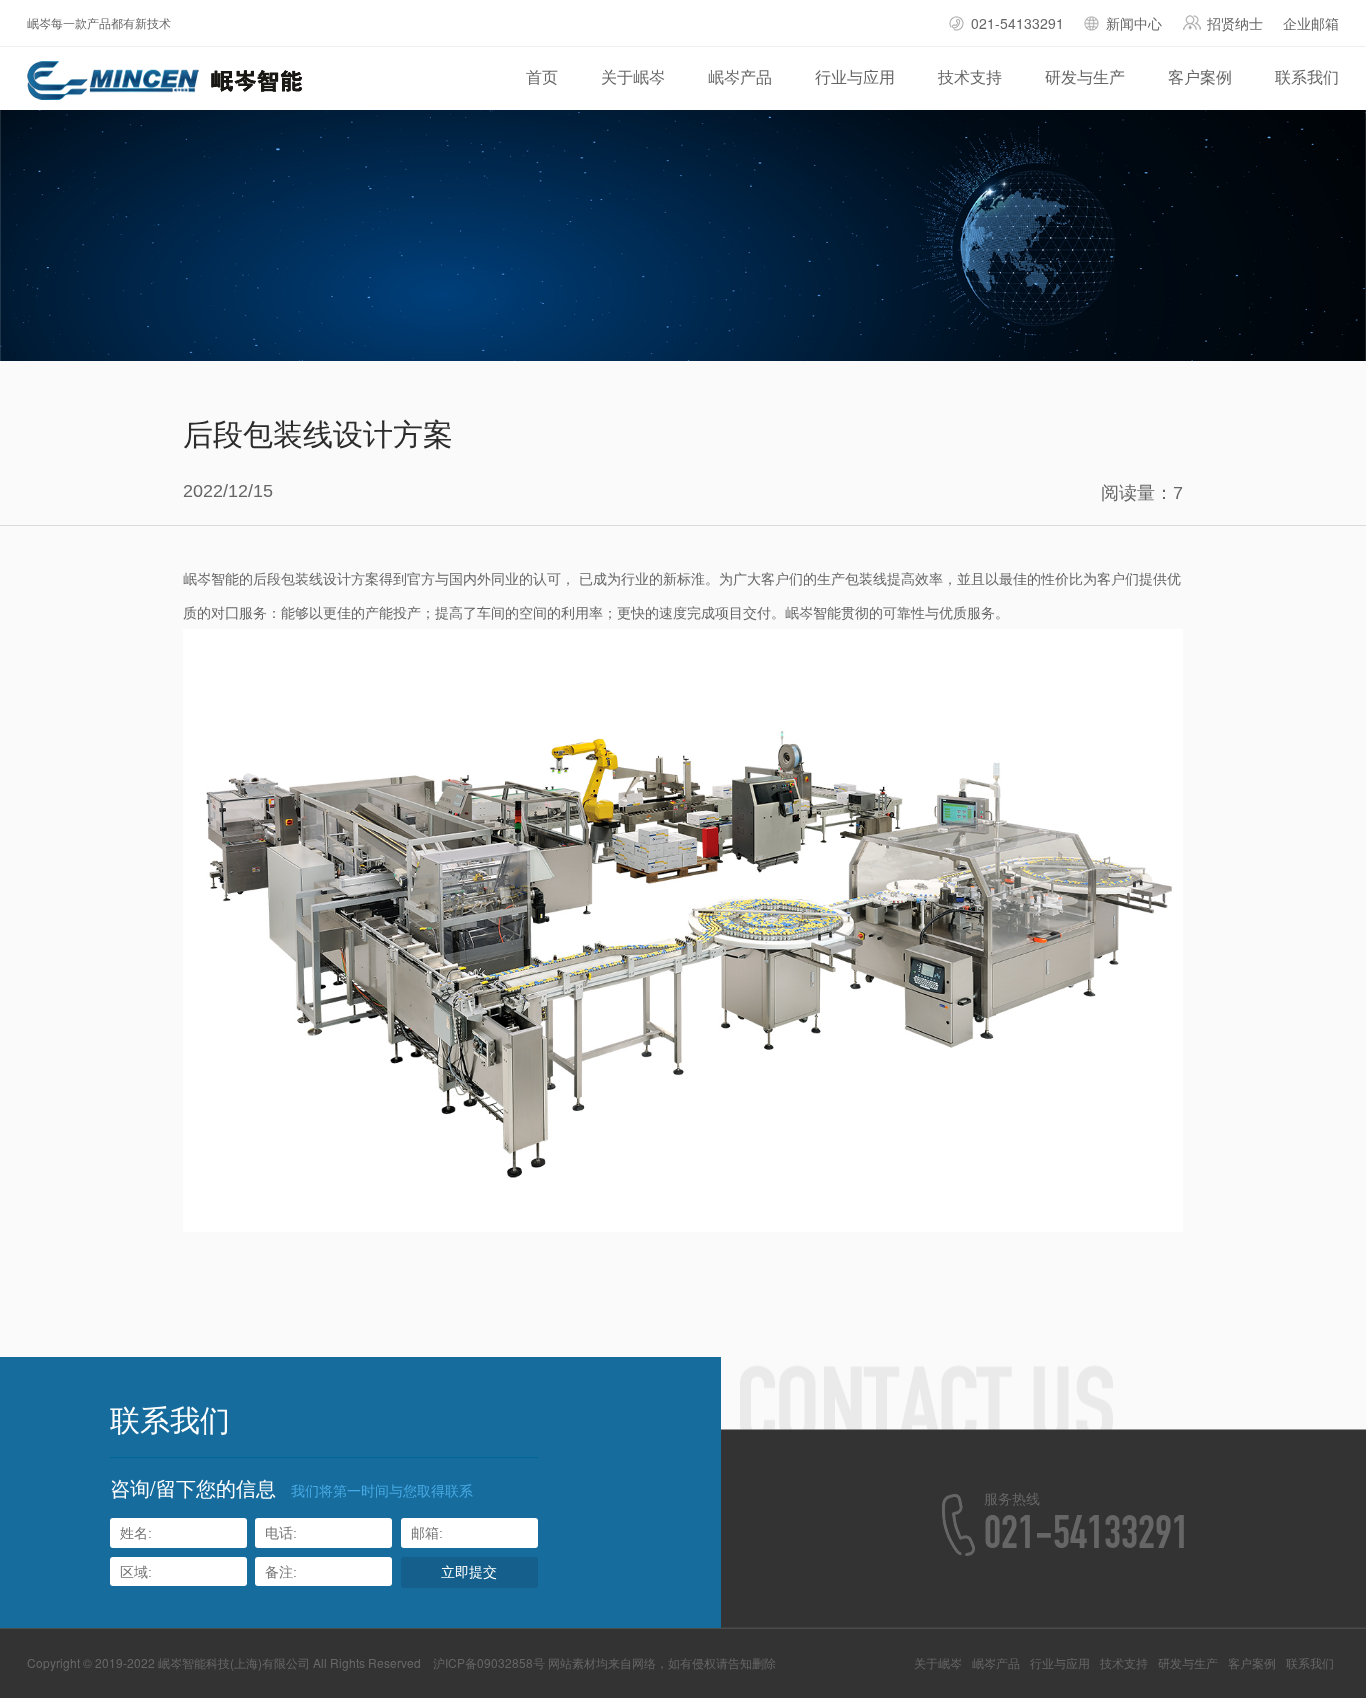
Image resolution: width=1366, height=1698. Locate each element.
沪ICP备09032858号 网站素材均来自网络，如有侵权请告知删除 (604, 1662)
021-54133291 (1017, 23)
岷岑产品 (740, 76)
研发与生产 (1085, 76)
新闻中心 (1134, 23)
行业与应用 (855, 76)
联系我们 (1307, 76)
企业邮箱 (1311, 23)
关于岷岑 (633, 76)
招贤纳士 (1235, 23)
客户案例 (1200, 76)
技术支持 (970, 76)
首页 (542, 76)
